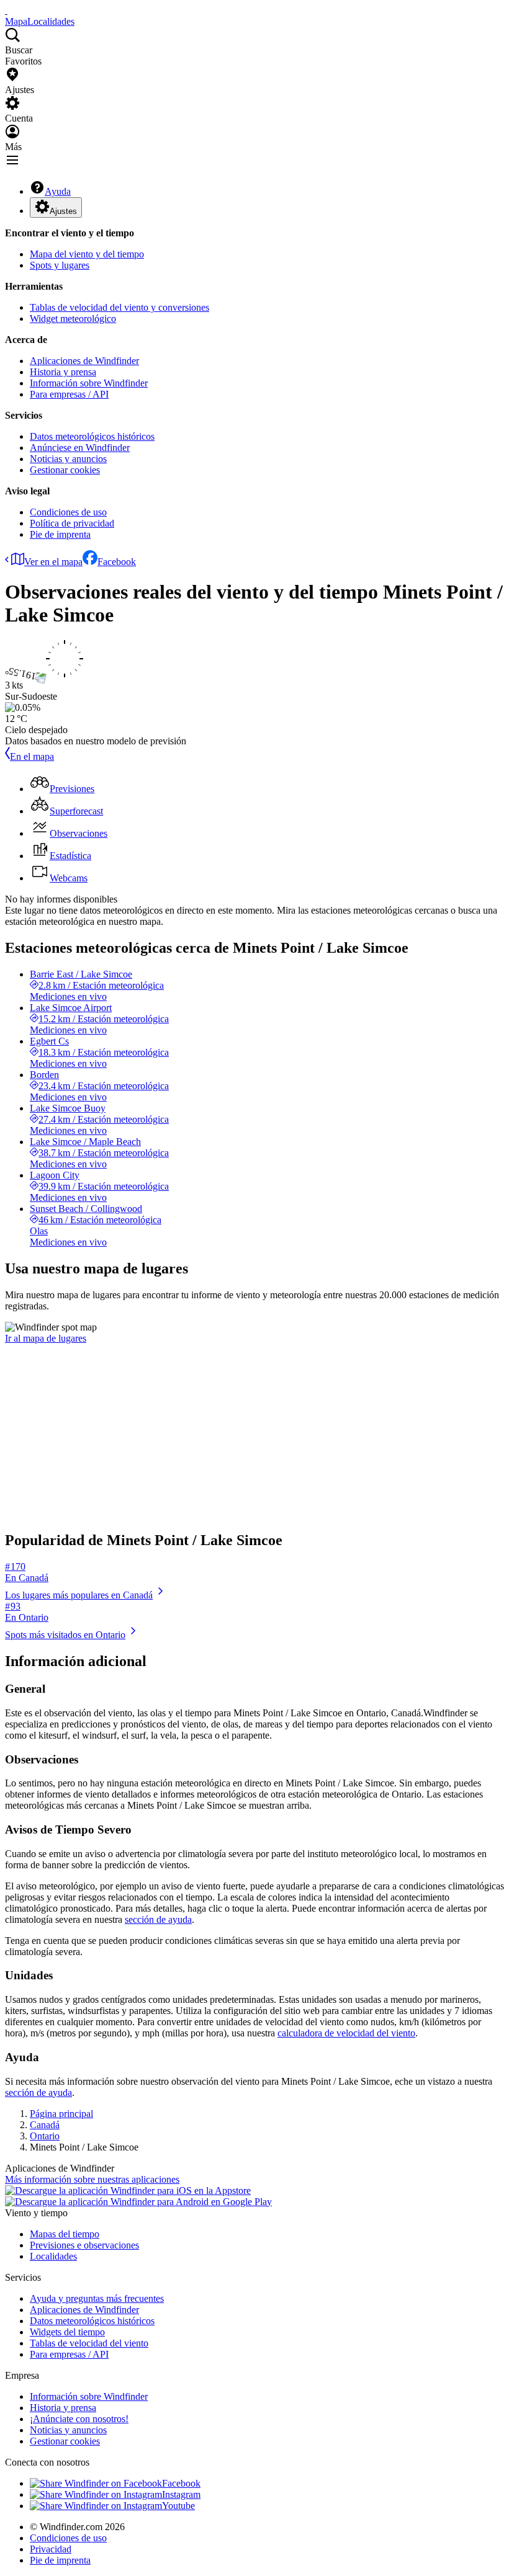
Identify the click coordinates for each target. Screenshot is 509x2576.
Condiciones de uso (68, 512)
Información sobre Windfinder (89, 383)
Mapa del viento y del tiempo (87, 254)
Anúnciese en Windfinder (80, 448)
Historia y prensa (63, 372)
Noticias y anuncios (68, 459)
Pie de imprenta (60, 534)
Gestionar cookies (65, 470)
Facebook (117, 562)
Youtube (178, 2506)
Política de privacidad (72, 523)
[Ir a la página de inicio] (6, 10)
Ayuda (58, 191)
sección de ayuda (158, 1919)
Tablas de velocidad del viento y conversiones (119, 307)
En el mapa (32, 756)
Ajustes (63, 211)
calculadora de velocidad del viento (346, 2033)
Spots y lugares (60, 265)
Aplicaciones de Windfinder (84, 361)
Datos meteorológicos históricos (92, 436)
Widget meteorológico (73, 319)
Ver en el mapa (53, 562)
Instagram (181, 2494)
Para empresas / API (69, 394)
